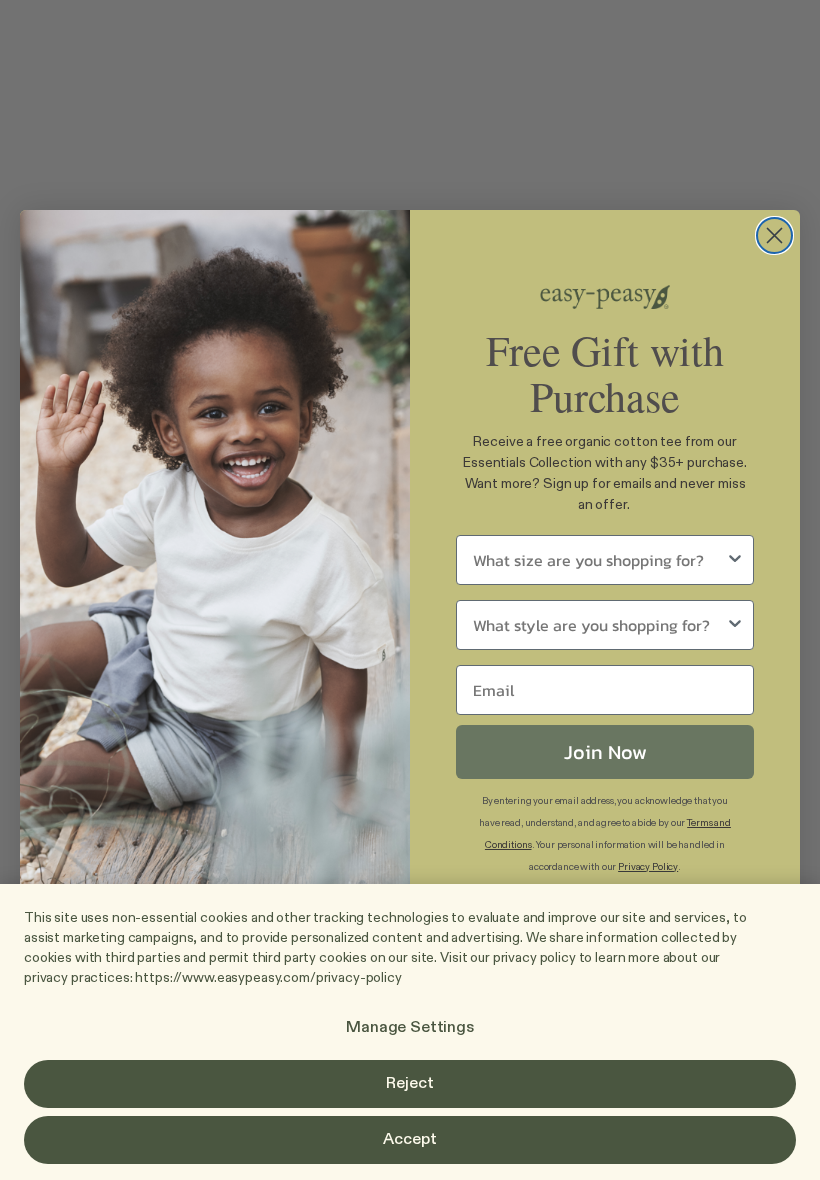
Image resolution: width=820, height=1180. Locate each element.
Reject (409, 1084)
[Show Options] (735, 556)
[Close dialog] (774, 239)
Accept (409, 1140)
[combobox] (599, 556)
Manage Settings (410, 1028)
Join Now (605, 748)
